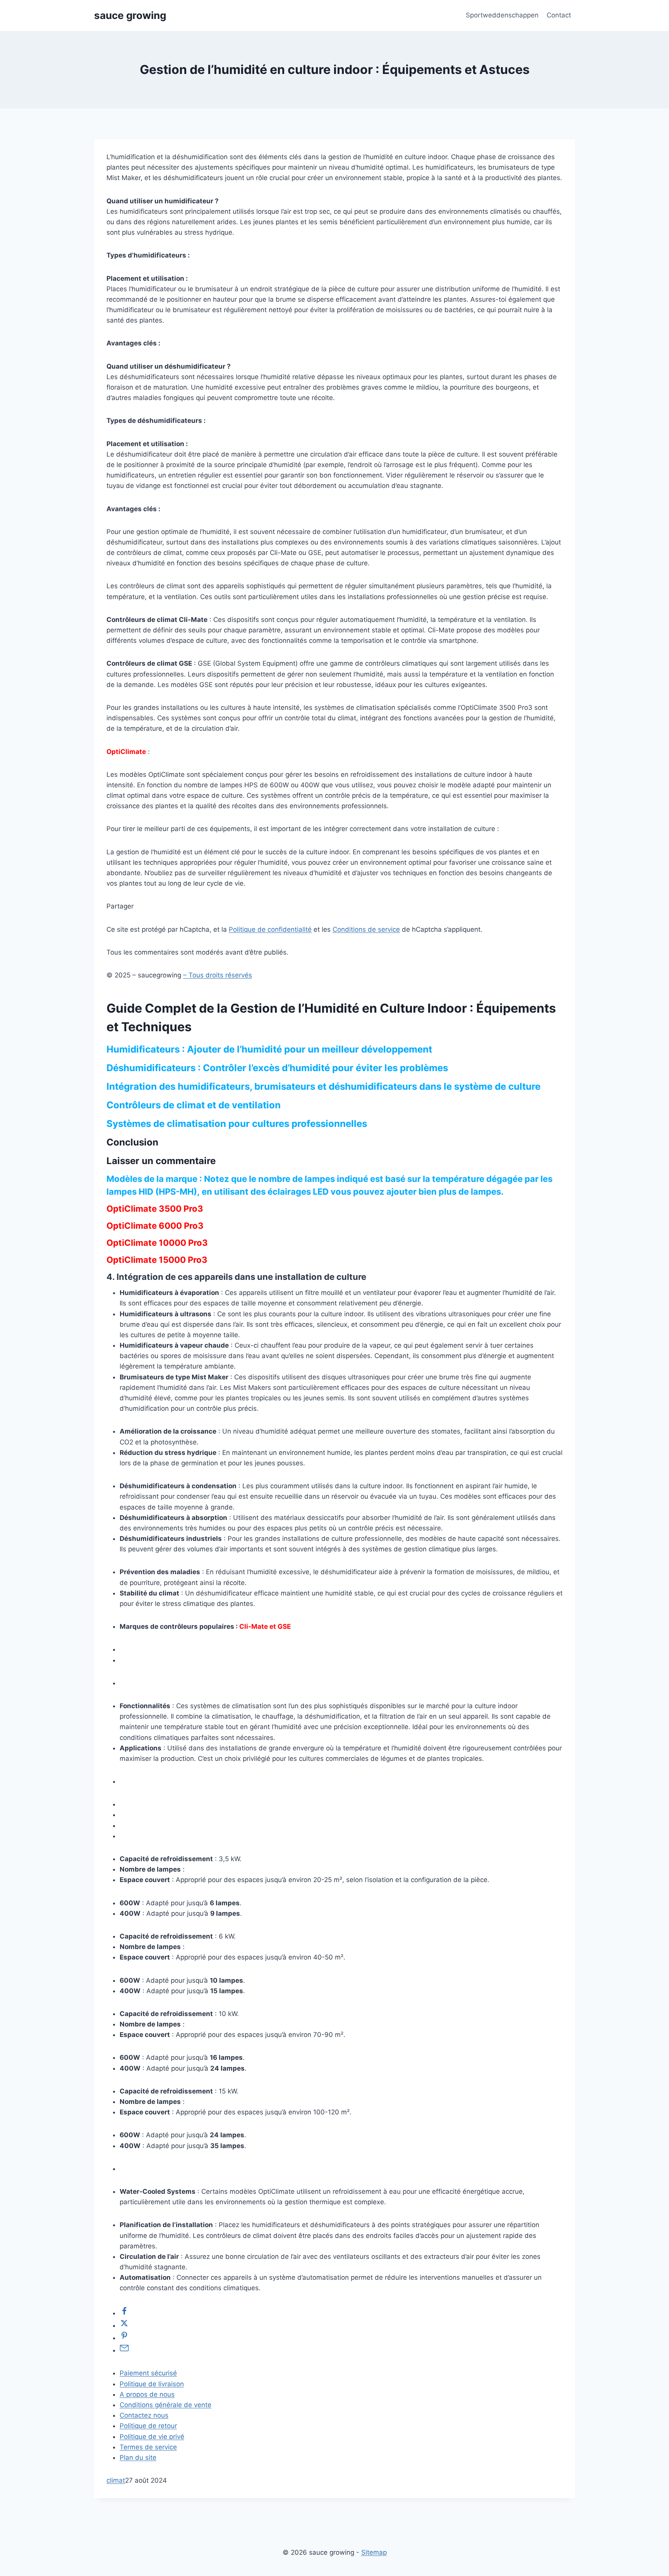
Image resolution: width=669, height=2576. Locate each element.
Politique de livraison (152, 2384)
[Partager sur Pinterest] (124, 2338)
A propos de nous (147, 2394)
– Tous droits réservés (218, 975)
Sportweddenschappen (502, 15)
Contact (559, 15)
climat (116, 2480)
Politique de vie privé (152, 2437)
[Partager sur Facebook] (124, 2313)
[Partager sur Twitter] (124, 2325)
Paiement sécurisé (148, 2373)
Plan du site (138, 2458)
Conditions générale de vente (166, 2405)
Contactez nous (144, 2415)
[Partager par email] (124, 2350)
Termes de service (148, 2447)
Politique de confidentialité (270, 929)
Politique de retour (148, 2426)
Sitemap (374, 2552)
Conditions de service (366, 929)
